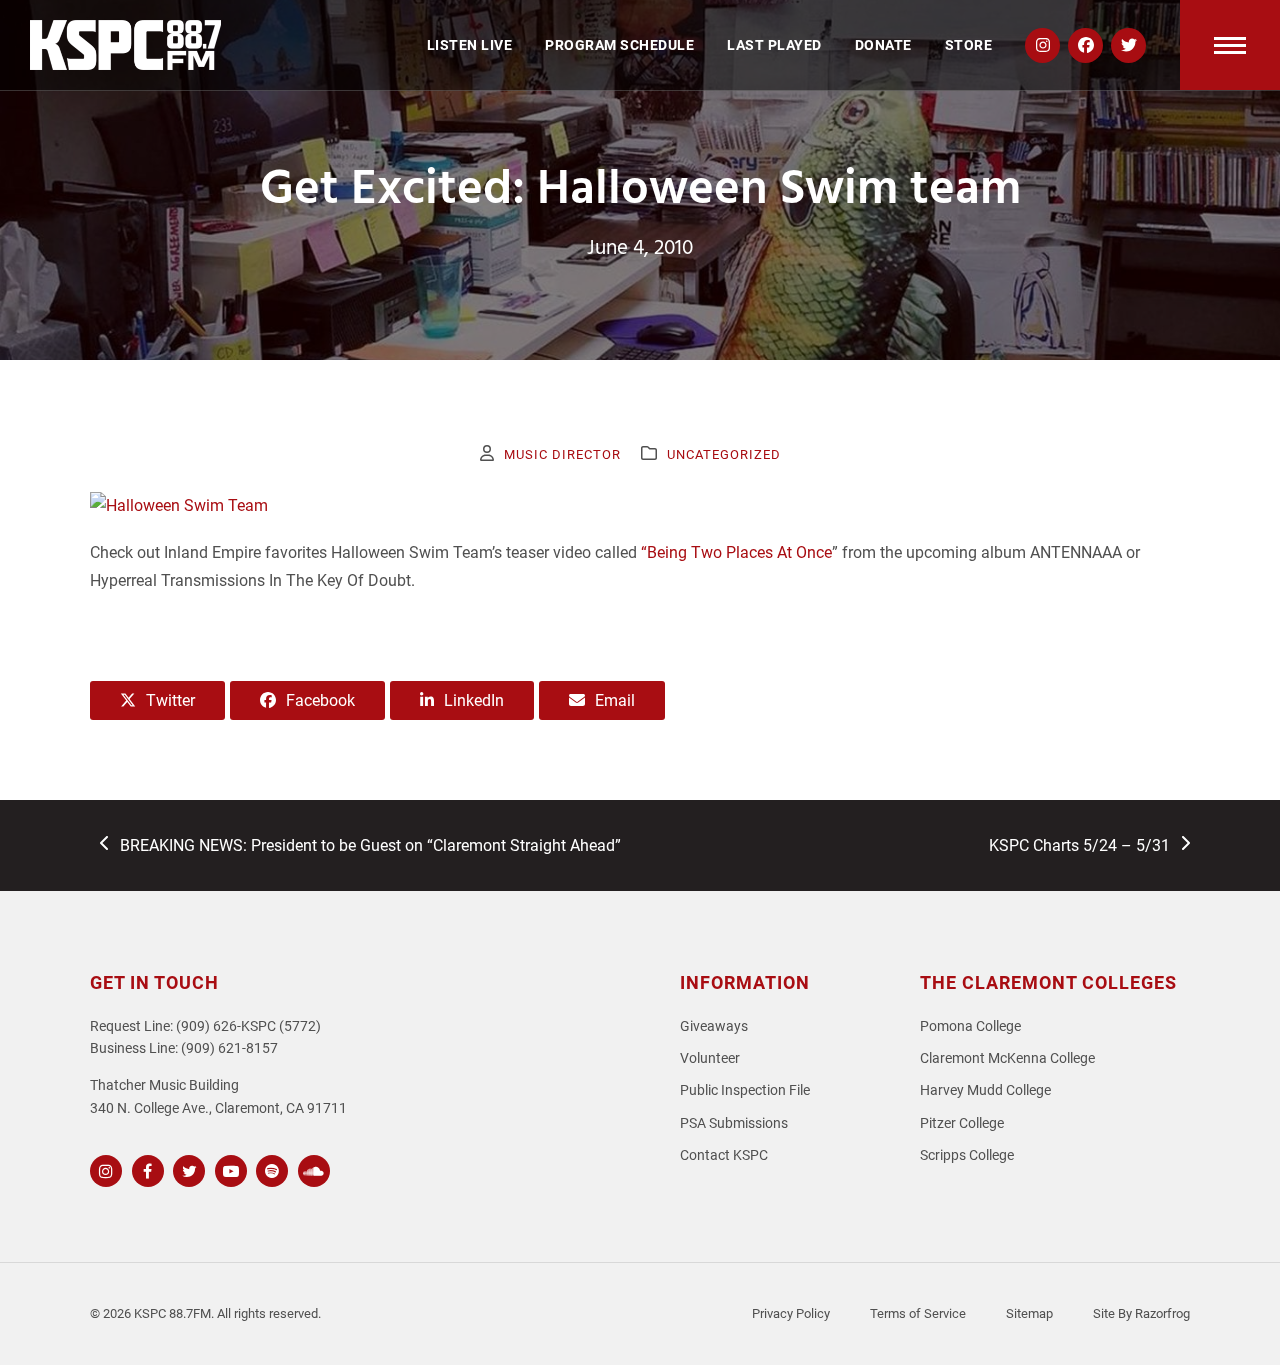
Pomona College (970, 1026)
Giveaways (714, 1026)
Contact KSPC (724, 1155)
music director (562, 454)
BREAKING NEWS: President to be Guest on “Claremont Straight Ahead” (370, 847)
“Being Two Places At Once (736, 552)
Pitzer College (962, 1123)
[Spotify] (269, 1168)
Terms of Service (918, 1313)
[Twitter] (186, 1168)
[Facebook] (145, 1168)
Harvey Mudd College (985, 1090)
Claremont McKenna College (1007, 1058)
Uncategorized (724, 454)
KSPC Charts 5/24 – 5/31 (1079, 847)
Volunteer (710, 1058)
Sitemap (1029, 1313)
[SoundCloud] (311, 1168)
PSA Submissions (734, 1123)
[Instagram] (103, 1168)
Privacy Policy (791, 1313)
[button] (1230, 45)
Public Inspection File (745, 1090)
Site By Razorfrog (1141, 1313)
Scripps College (967, 1155)
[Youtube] (228, 1168)
